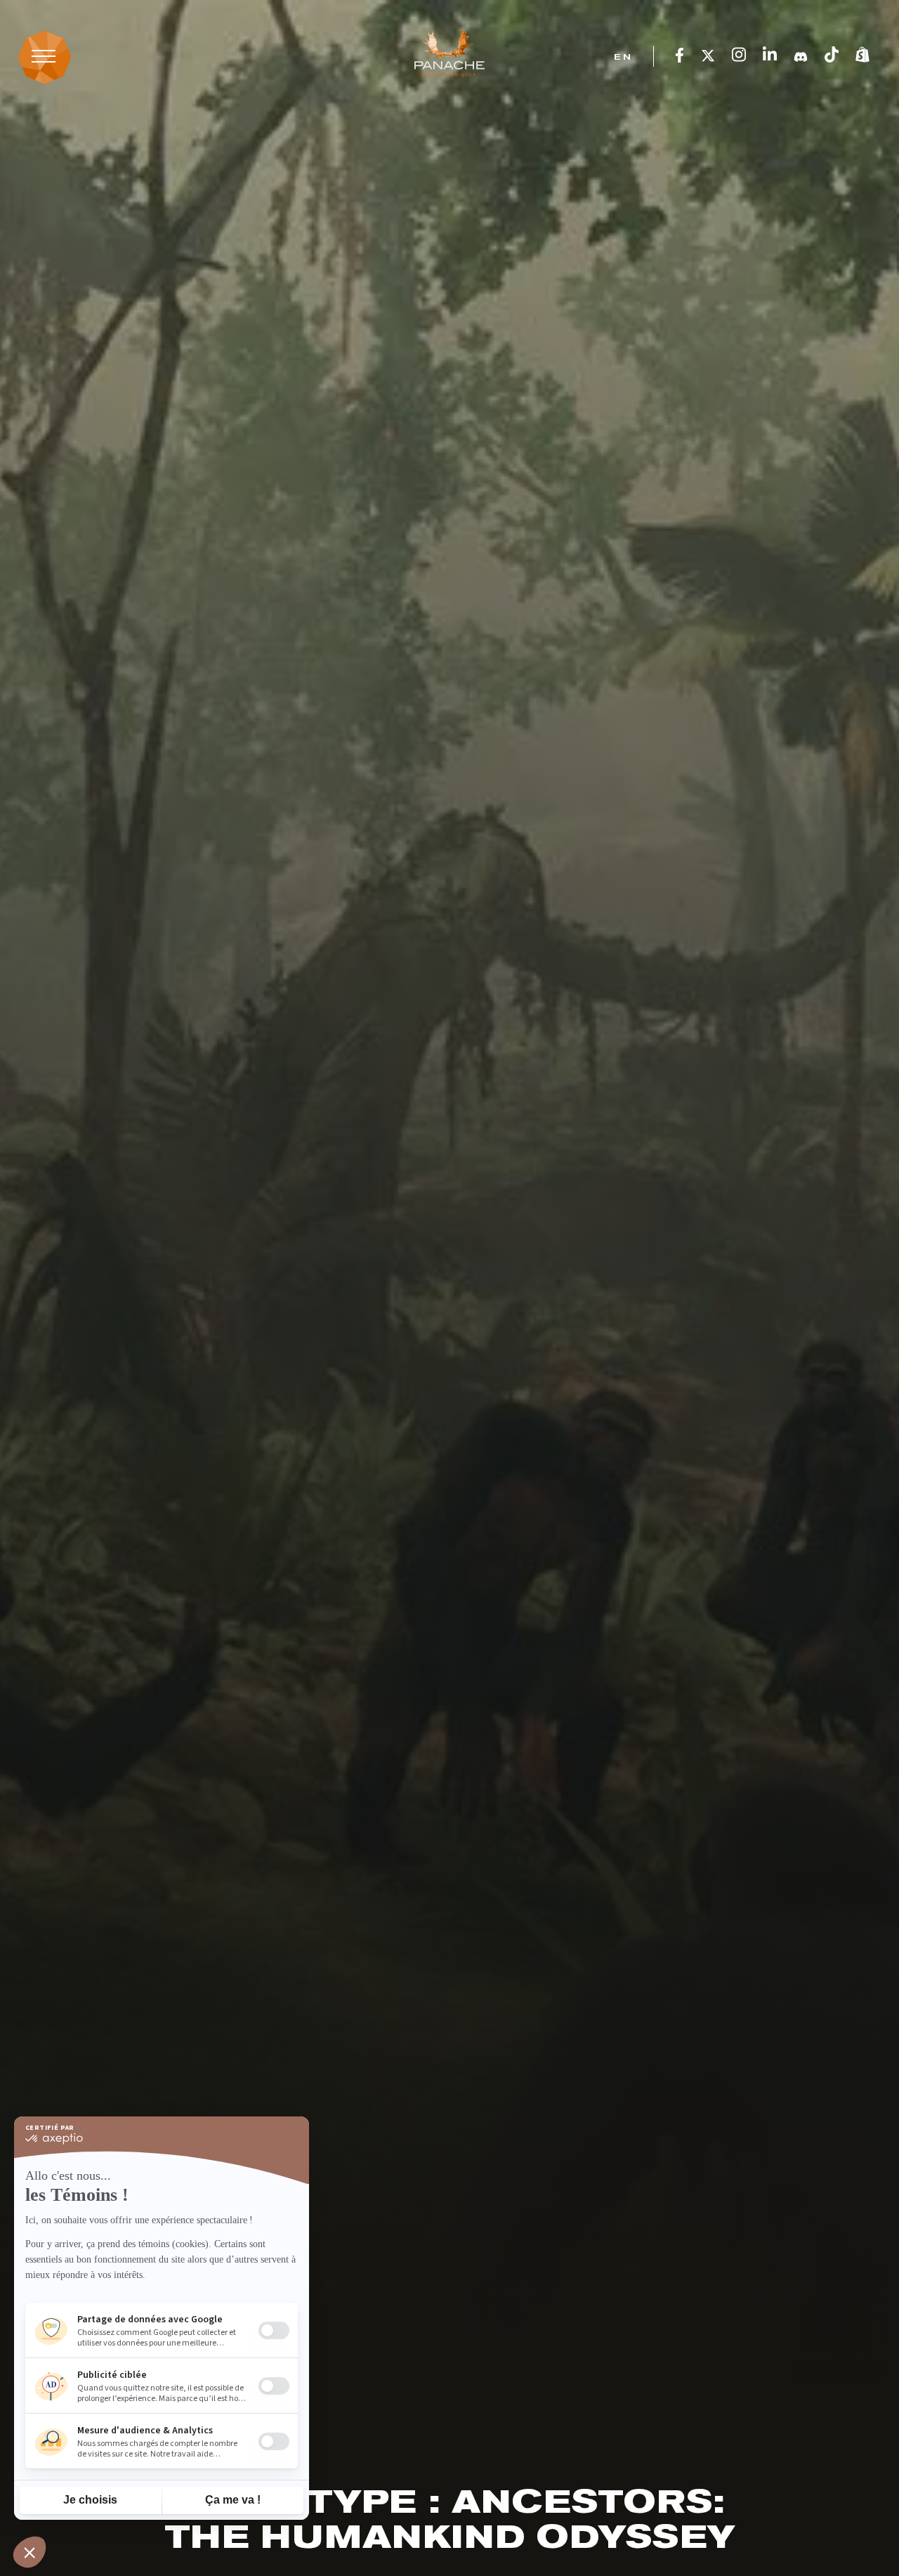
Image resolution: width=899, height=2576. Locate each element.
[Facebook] (680, 56)
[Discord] (801, 56)
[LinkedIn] (770, 56)
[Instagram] (739, 56)
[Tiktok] (832, 56)
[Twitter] (708, 56)
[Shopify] (862, 56)
